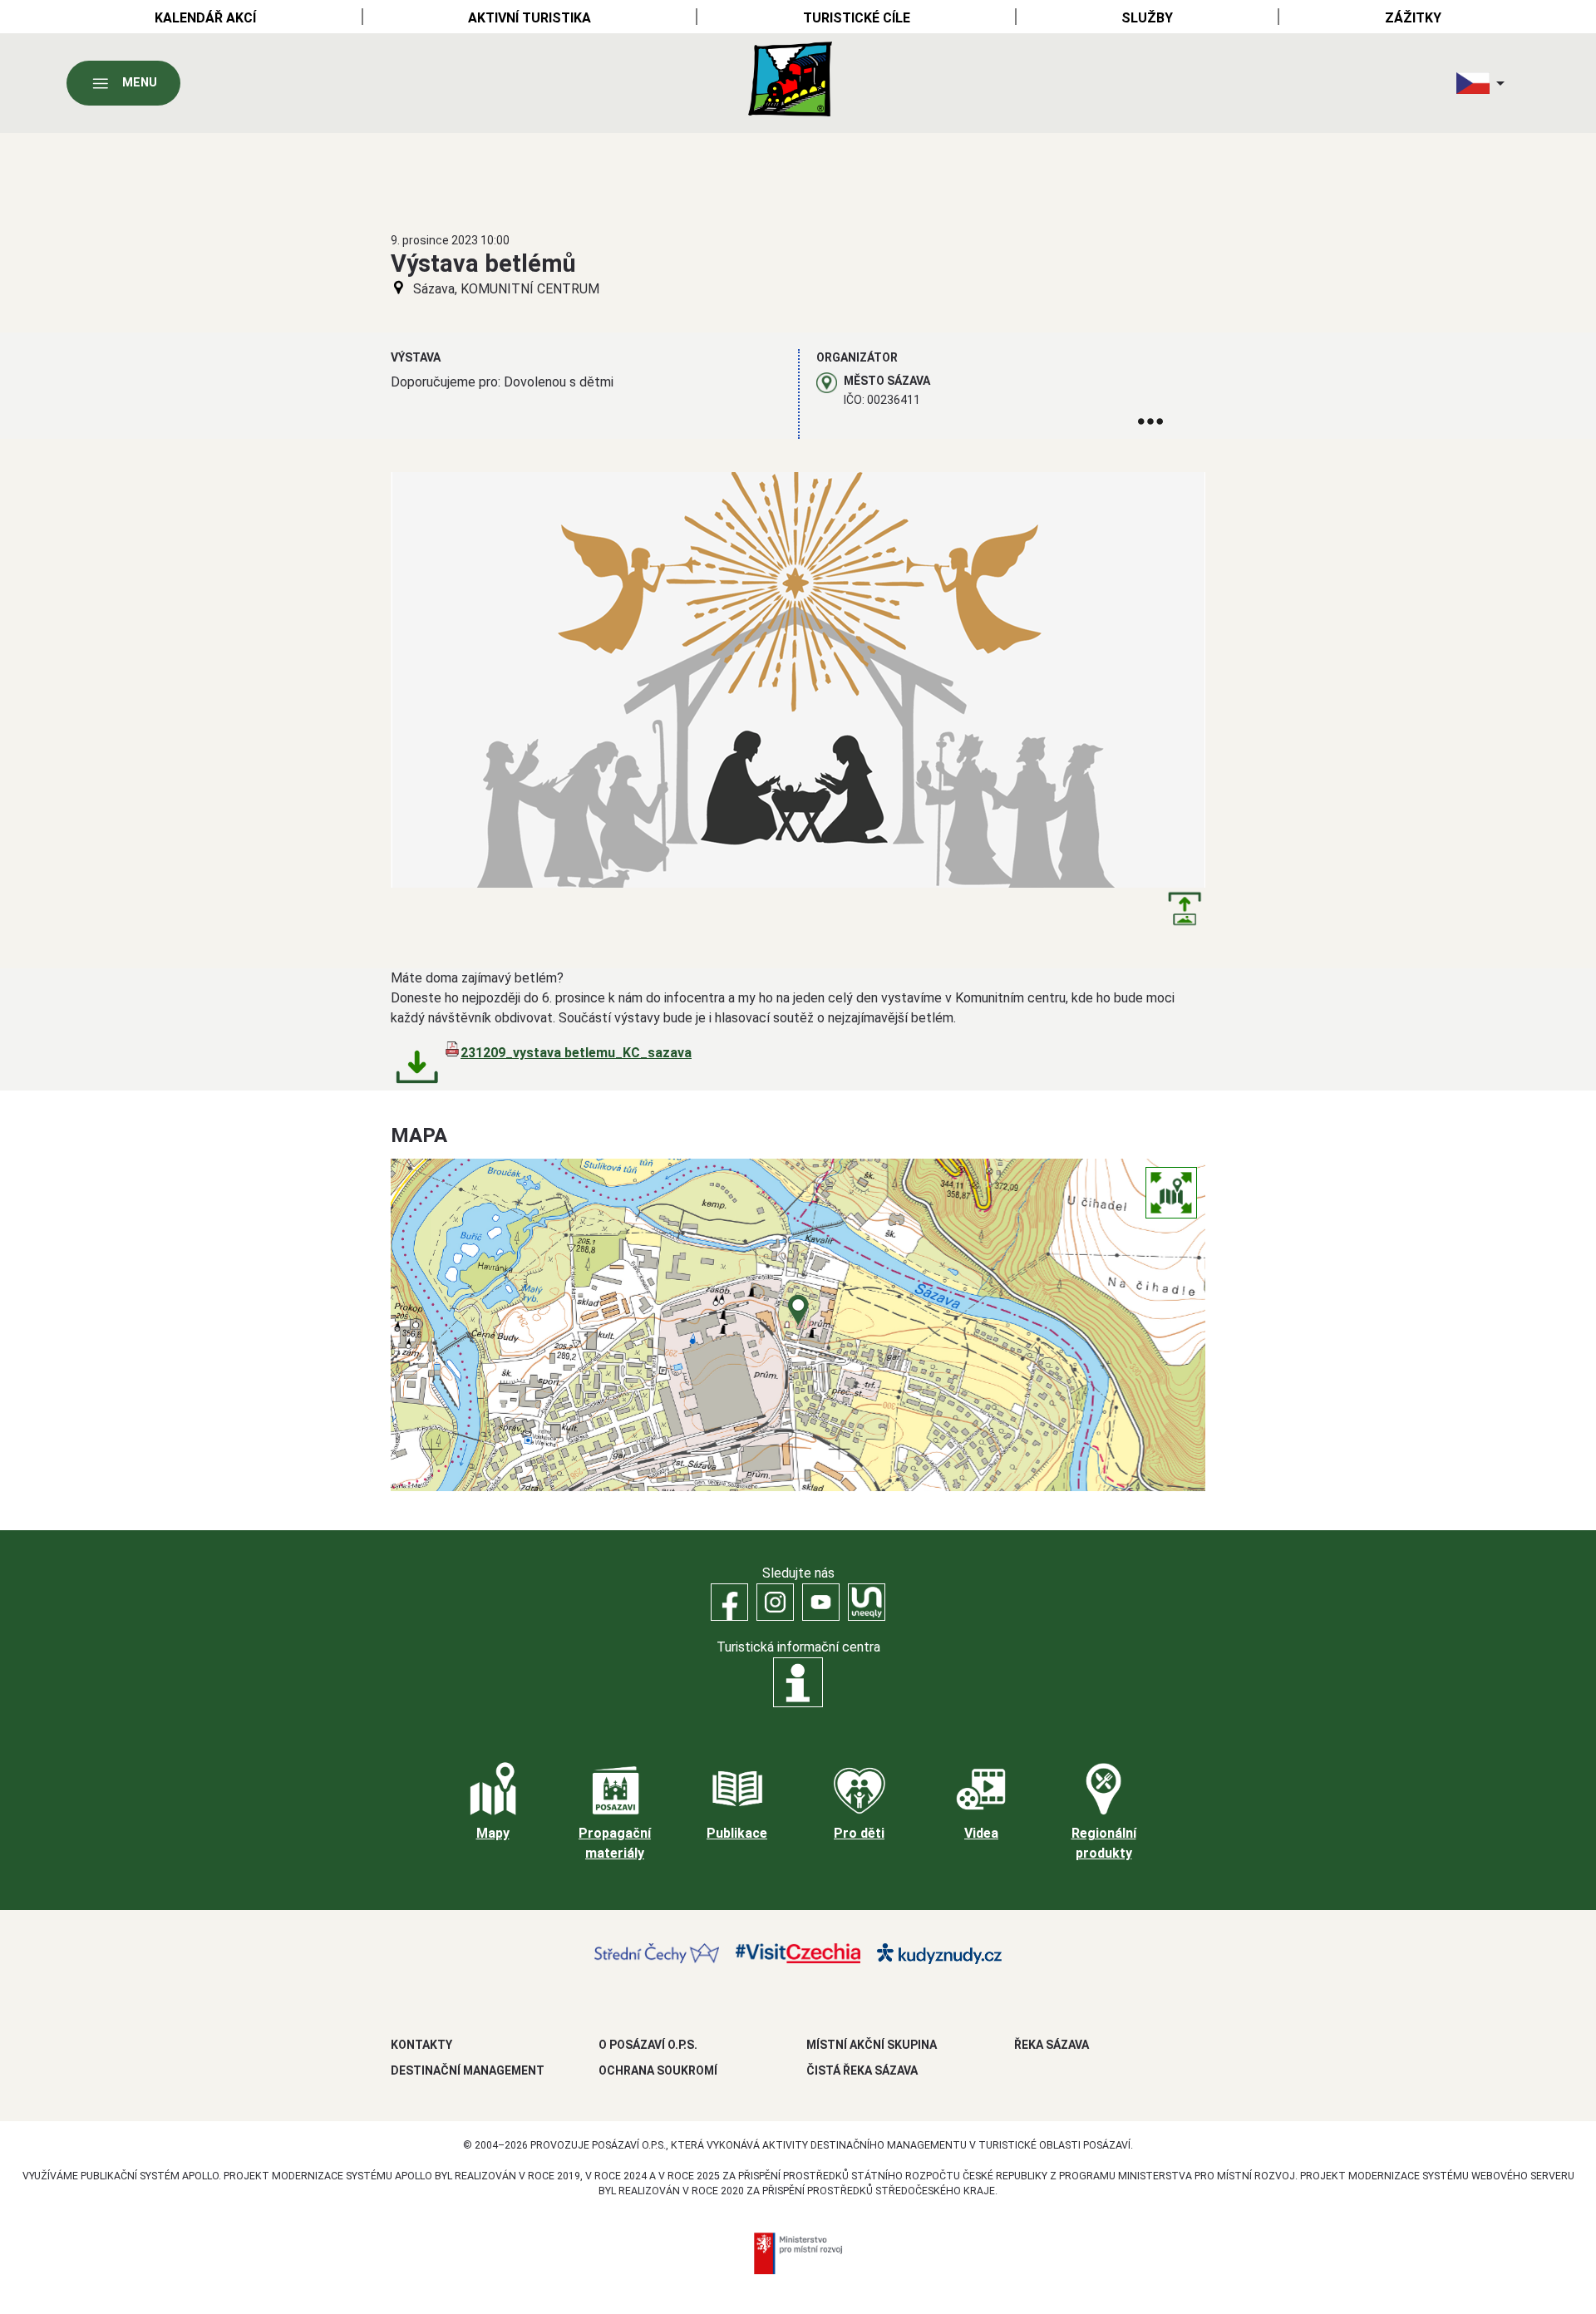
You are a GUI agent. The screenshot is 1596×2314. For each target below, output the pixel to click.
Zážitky (1413, 18)
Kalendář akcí (205, 18)
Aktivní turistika (530, 18)
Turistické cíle (857, 18)
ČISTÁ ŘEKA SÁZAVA (862, 2070)
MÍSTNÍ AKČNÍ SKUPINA (872, 2045)
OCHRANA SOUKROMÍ (658, 2070)
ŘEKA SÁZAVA (1052, 2045)
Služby (1147, 18)
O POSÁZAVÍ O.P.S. (648, 2045)
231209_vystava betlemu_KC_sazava (576, 1053)
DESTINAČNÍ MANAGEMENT (468, 2070)
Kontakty (421, 2045)
